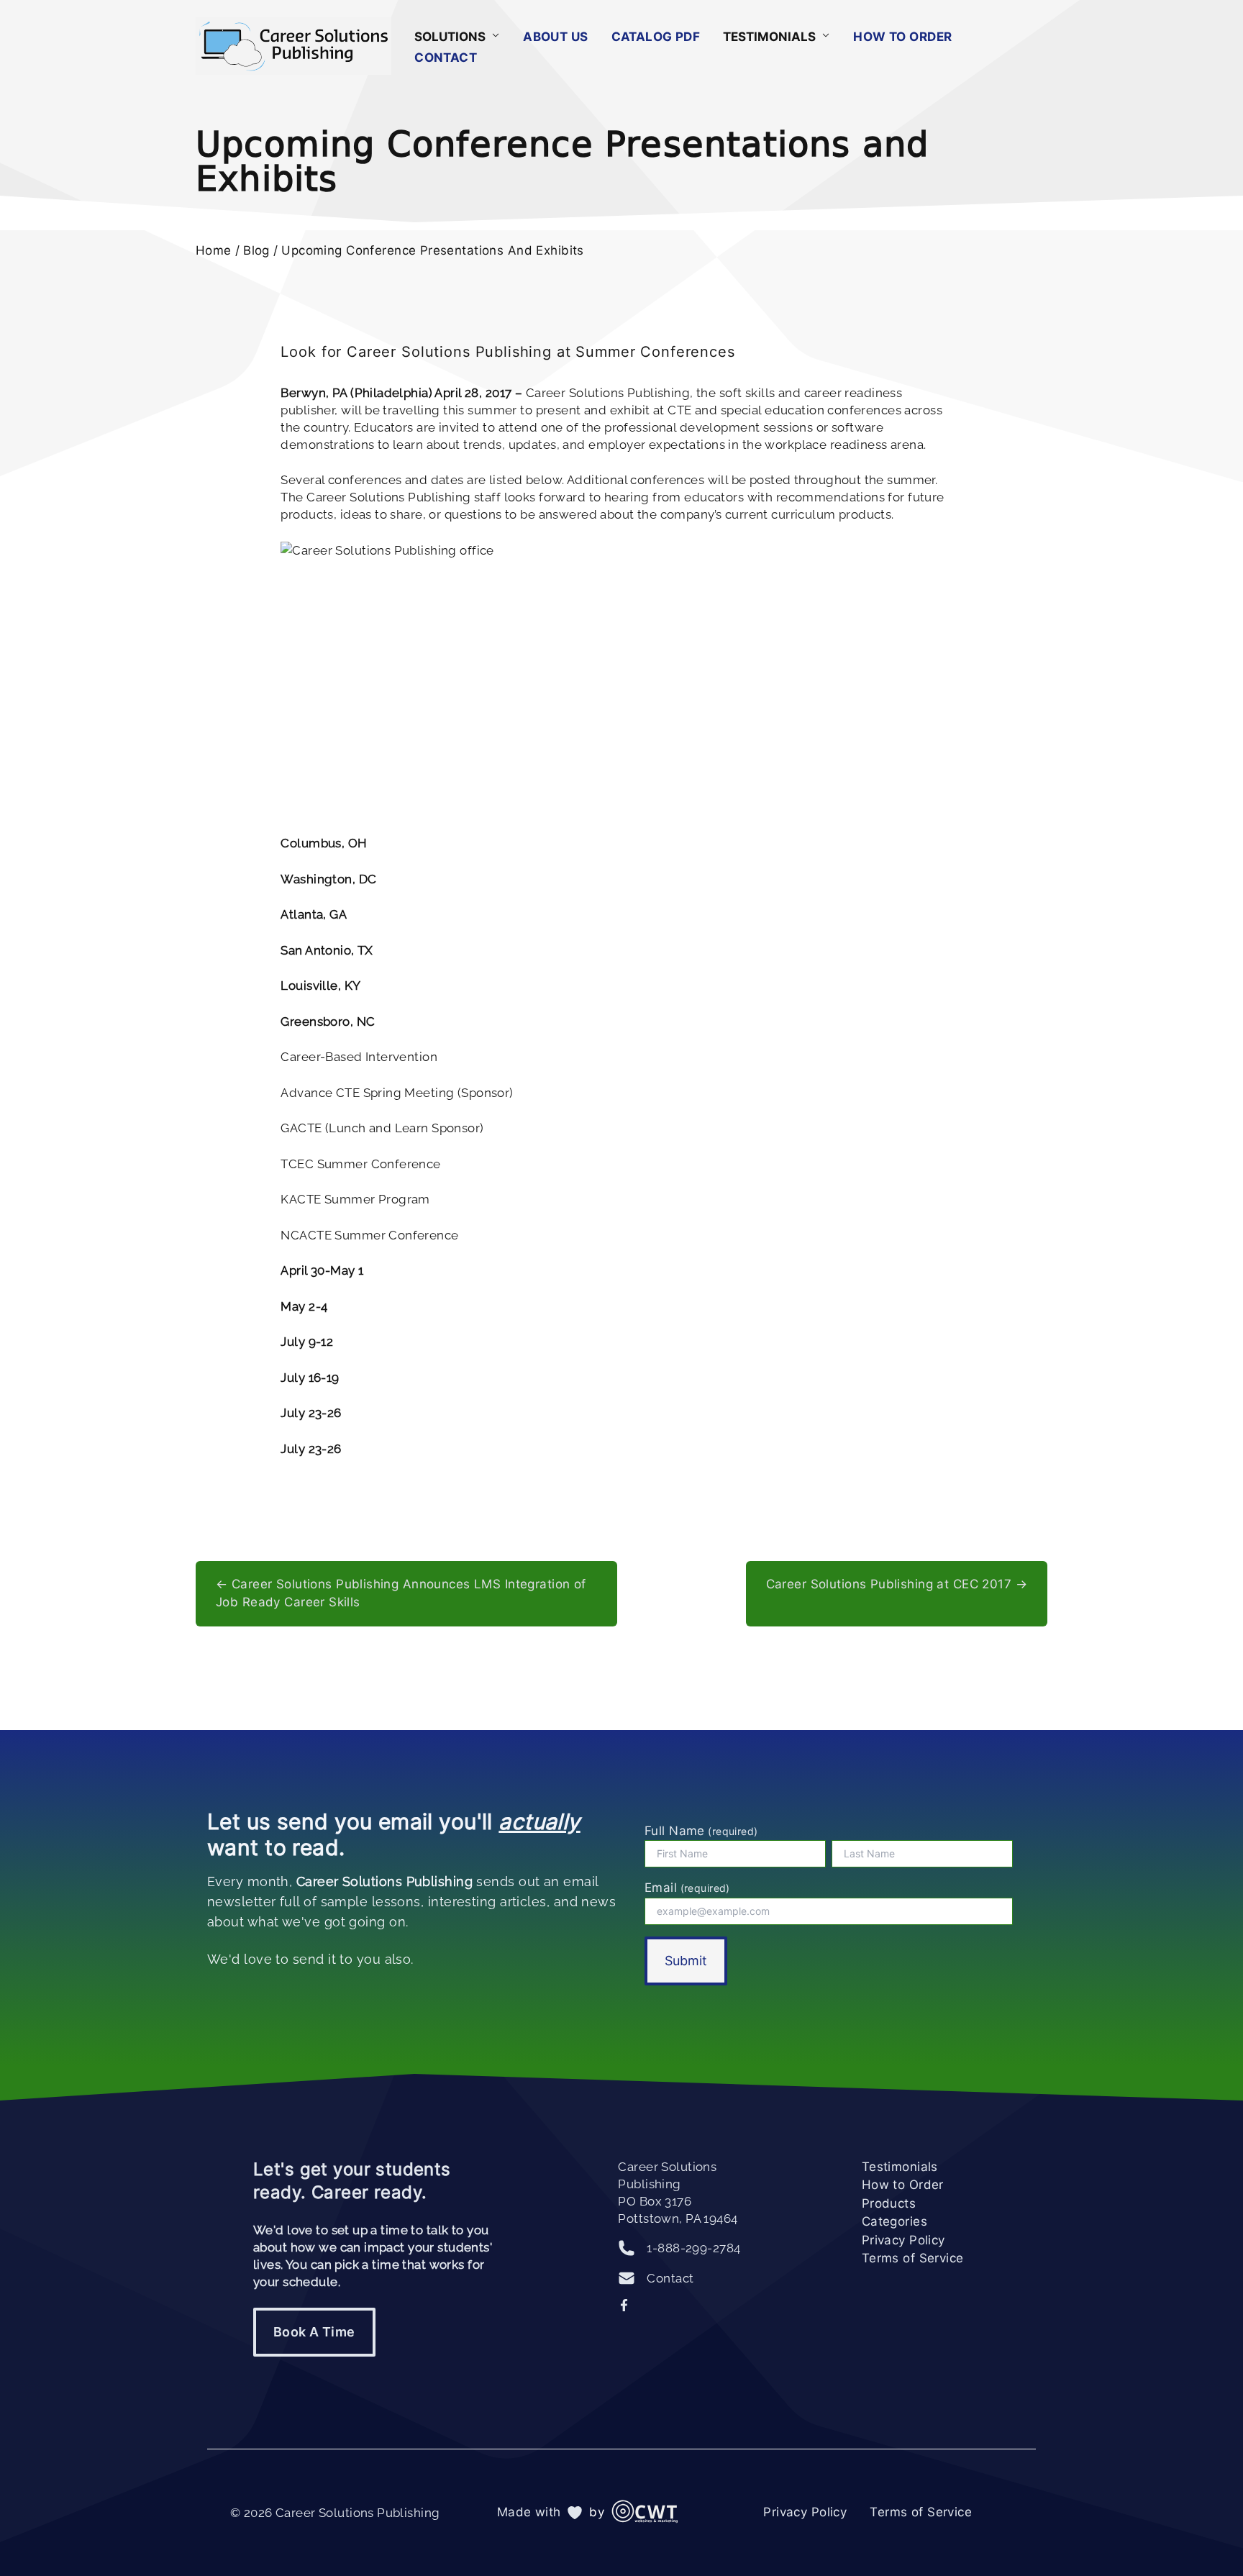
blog (256, 250)
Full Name (701, 1831)
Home (214, 250)
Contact (446, 58)
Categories (894, 2221)
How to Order (902, 37)
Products (889, 2203)
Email (687, 1888)
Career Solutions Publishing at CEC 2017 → (897, 1584)
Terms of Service (913, 2258)
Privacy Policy (903, 2240)
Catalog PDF (656, 37)
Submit (686, 1961)
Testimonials (900, 2167)
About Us (555, 37)
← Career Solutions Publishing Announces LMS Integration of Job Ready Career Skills (401, 1593)
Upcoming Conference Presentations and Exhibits (433, 250)
